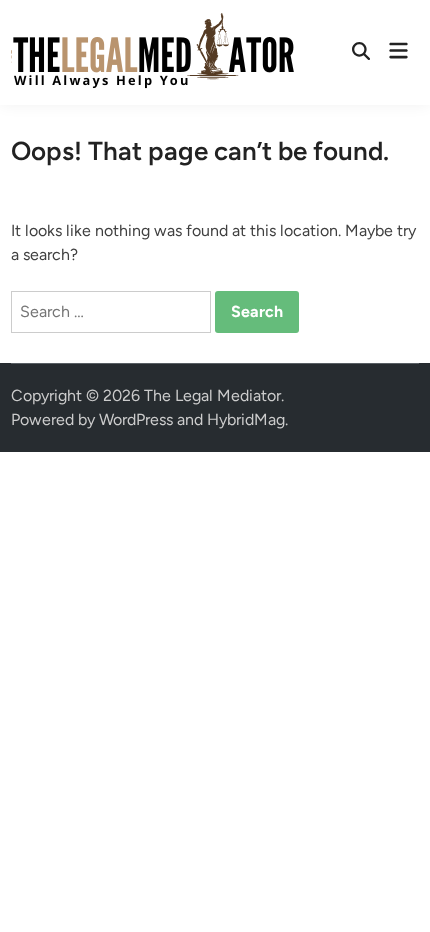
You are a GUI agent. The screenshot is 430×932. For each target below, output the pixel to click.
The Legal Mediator (212, 395)
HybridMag (246, 419)
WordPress (136, 419)
